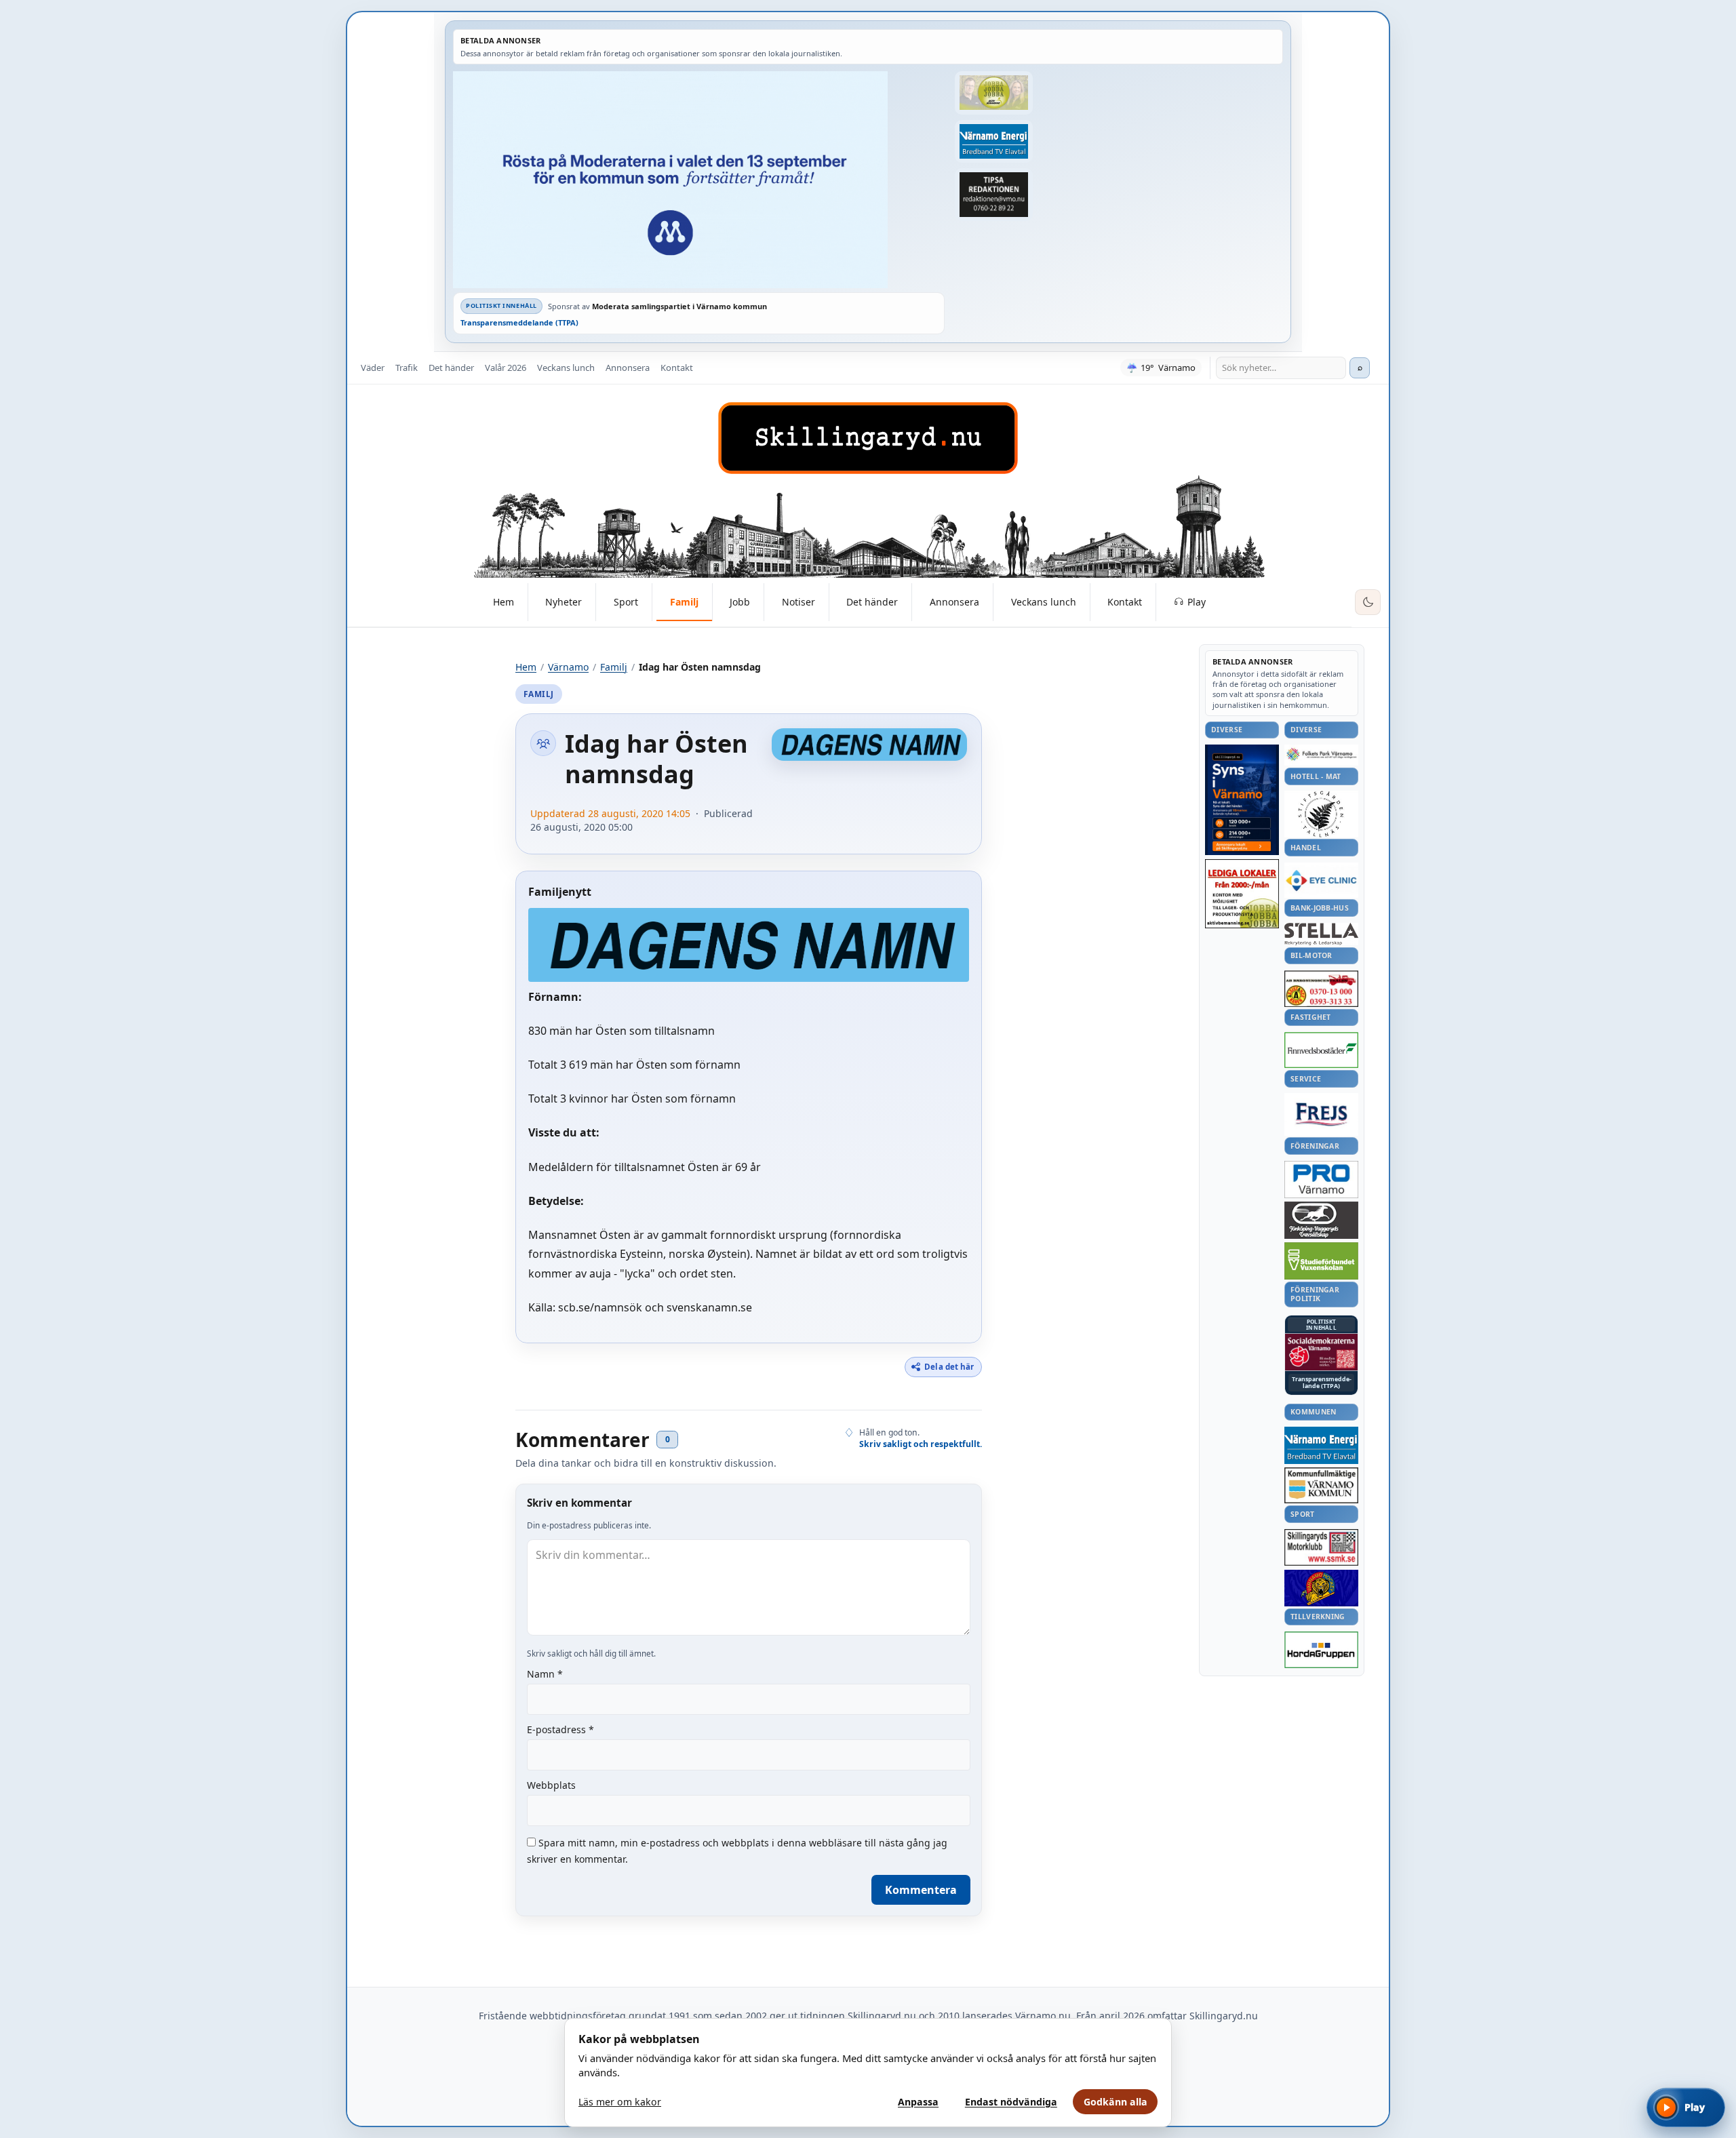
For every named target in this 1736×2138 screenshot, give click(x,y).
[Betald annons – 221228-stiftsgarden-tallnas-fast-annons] (1321, 814)
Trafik (407, 368)
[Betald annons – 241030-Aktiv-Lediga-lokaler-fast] (1242, 894)
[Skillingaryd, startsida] (868, 438)
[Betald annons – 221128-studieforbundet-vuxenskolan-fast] (1321, 1261)
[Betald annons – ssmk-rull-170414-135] (1321, 1548)
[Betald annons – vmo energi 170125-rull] (1321, 1445)
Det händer (451, 368)
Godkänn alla (1116, 2102)
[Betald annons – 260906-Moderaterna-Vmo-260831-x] (699, 180)
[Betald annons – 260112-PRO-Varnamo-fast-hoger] (1321, 1180)
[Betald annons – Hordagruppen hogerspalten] (1321, 1650)
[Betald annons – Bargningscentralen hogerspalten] (1321, 989)
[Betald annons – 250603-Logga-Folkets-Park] (1321, 755)
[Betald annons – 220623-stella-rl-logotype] (1321, 934)
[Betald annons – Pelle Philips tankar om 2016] (993, 142)
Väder (373, 368)
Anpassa (918, 2102)
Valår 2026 (506, 368)
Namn (545, 1674)
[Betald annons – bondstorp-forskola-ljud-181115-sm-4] (993, 195)
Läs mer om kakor (620, 2102)
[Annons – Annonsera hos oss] (1242, 800)
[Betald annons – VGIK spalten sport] (1321, 1588)
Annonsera (628, 368)
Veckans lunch (566, 368)
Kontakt (677, 368)
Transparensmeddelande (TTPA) (519, 322)
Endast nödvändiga (1011, 2102)
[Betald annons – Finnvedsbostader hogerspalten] (1321, 1050)
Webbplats (551, 1785)
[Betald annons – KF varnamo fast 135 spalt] (1321, 1485)
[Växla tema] (1368, 602)
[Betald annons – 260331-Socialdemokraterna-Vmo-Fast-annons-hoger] (1321, 1352)
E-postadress (560, 1729)
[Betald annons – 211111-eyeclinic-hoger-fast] (1321, 880)
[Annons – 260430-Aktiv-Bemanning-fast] (993, 93)
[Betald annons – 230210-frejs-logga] (1321, 1114)
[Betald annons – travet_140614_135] (1321, 1220)
